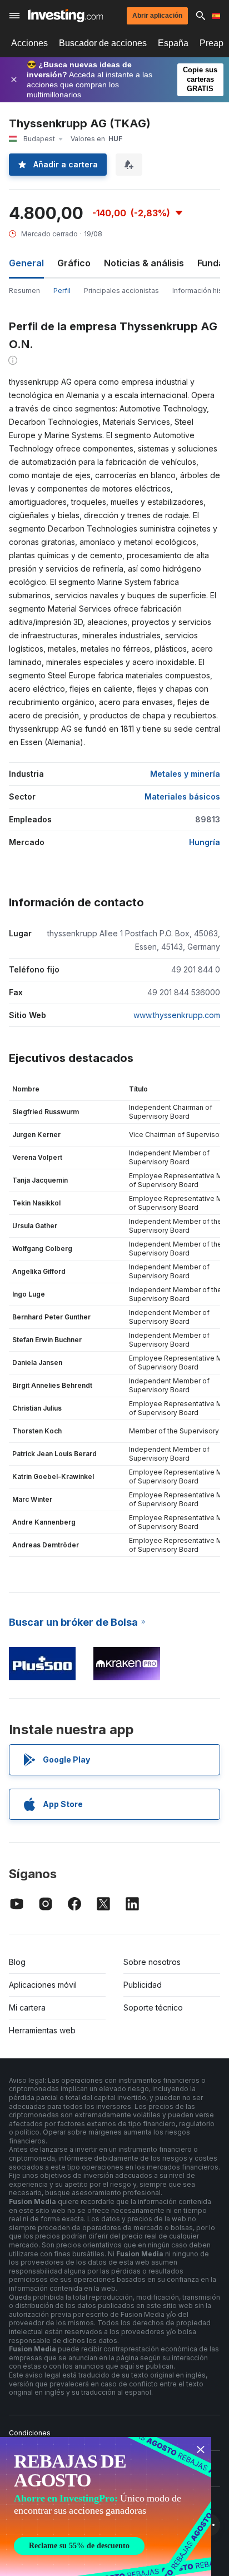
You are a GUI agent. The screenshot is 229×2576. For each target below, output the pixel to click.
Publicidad (143, 1985)
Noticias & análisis (144, 263)
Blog (17, 1962)
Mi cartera (27, 2007)
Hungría (205, 842)
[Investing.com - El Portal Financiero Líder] (65, 16)
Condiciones (30, 2433)
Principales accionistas (121, 291)
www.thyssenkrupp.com (177, 1015)
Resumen (24, 291)
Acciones (29, 43)
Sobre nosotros (152, 1962)
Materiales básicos (182, 796)
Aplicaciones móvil (43, 1985)
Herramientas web (42, 2030)
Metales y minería (185, 774)
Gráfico (74, 263)
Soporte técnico (153, 2007)
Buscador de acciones (103, 43)
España (173, 43)
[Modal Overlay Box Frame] (106, 2506)
